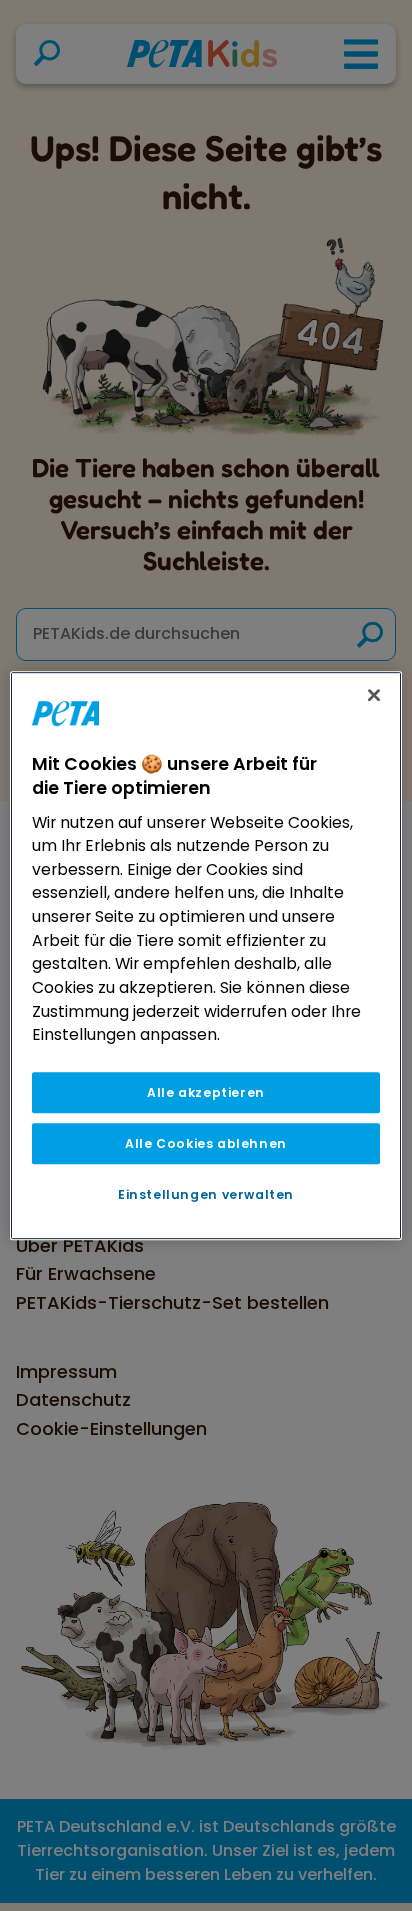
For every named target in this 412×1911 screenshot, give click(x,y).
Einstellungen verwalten (206, 1194)
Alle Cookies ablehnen (206, 1143)
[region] (205, 956)
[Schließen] (374, 695)
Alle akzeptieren (206, 1092)
